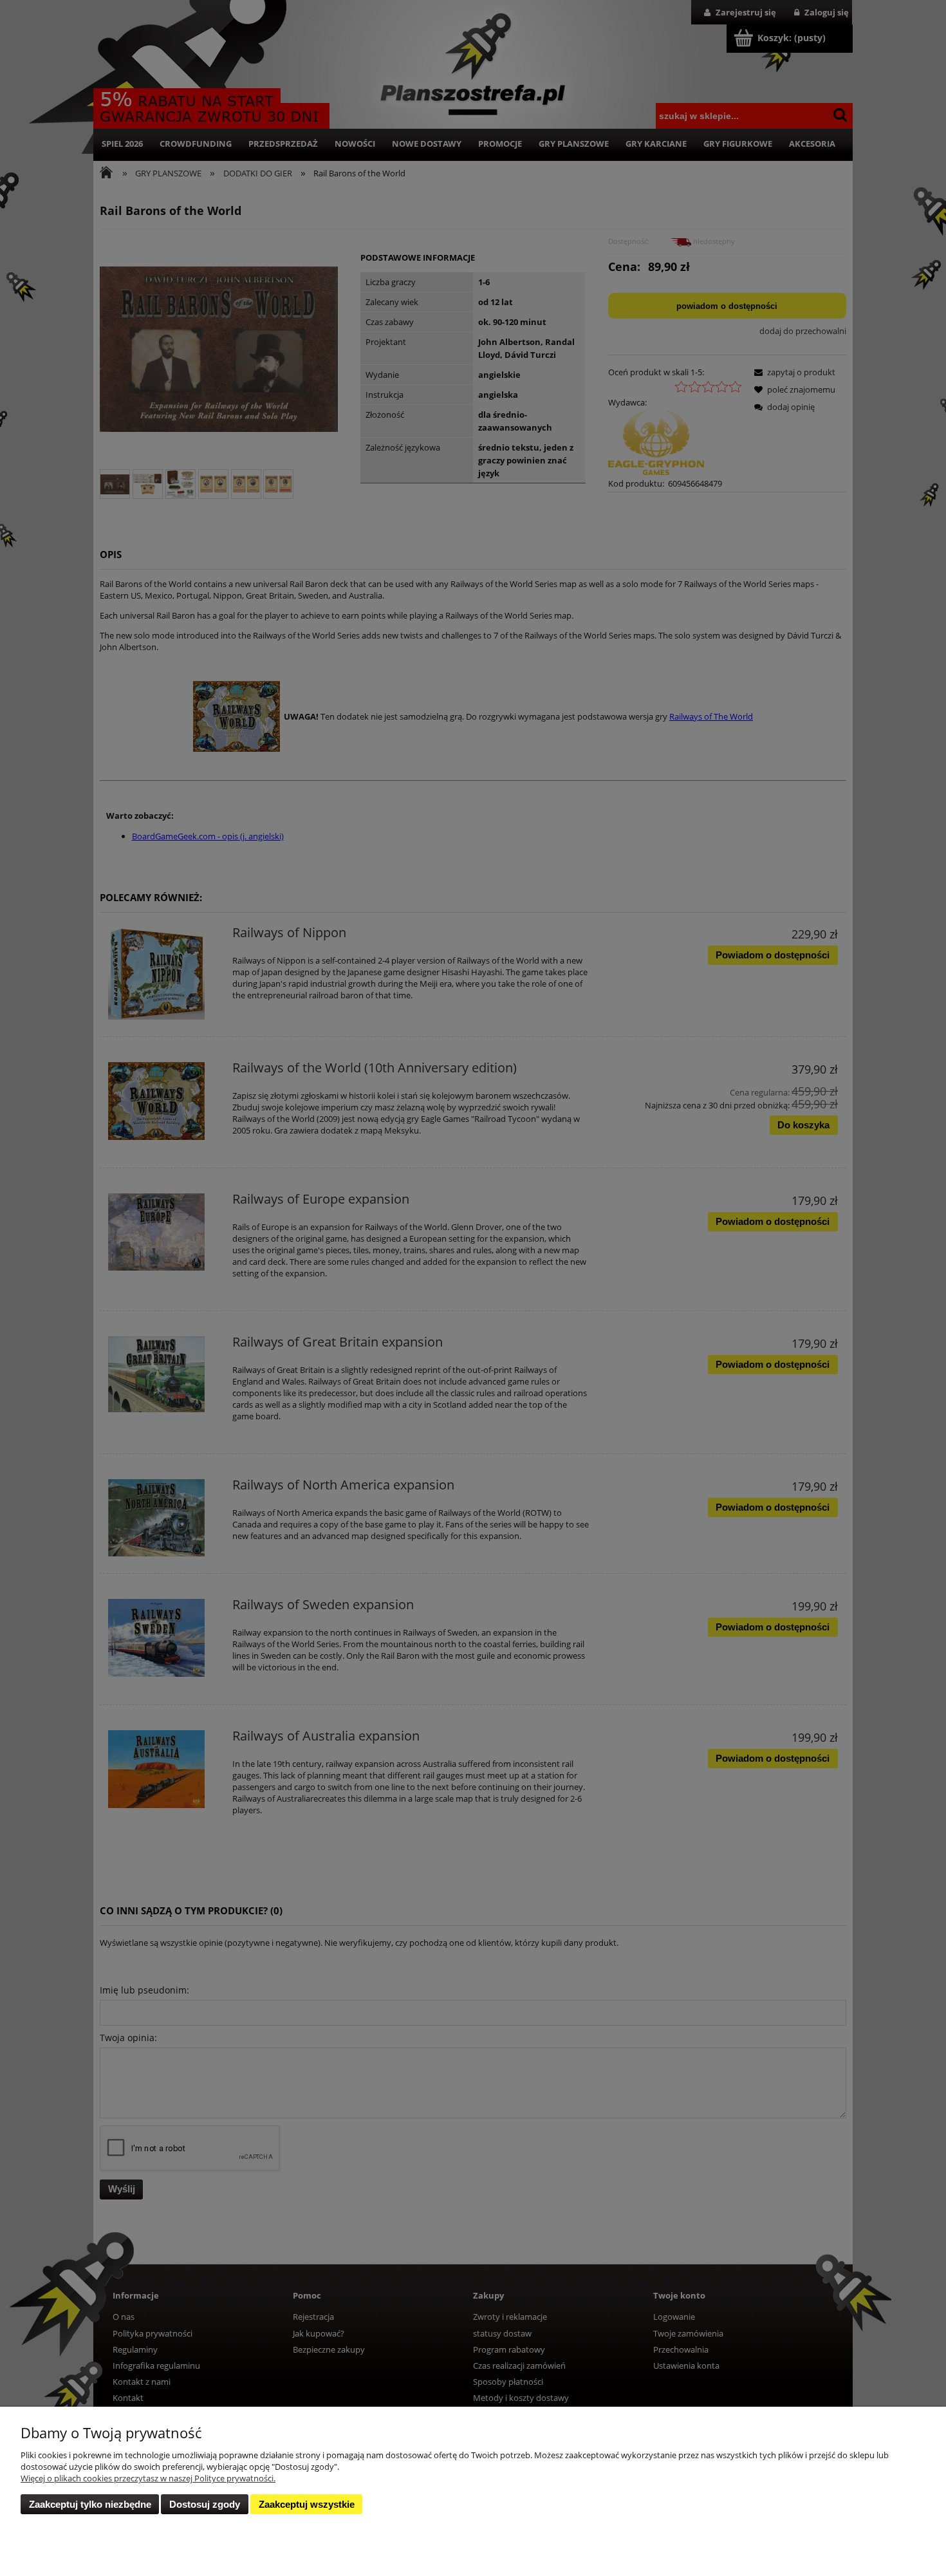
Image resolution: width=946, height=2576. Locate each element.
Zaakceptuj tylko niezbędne (90, 2504)
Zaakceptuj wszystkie (307, 2504)
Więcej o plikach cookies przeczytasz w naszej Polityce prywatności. (148, 2478)
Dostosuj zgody (205, 2504)
